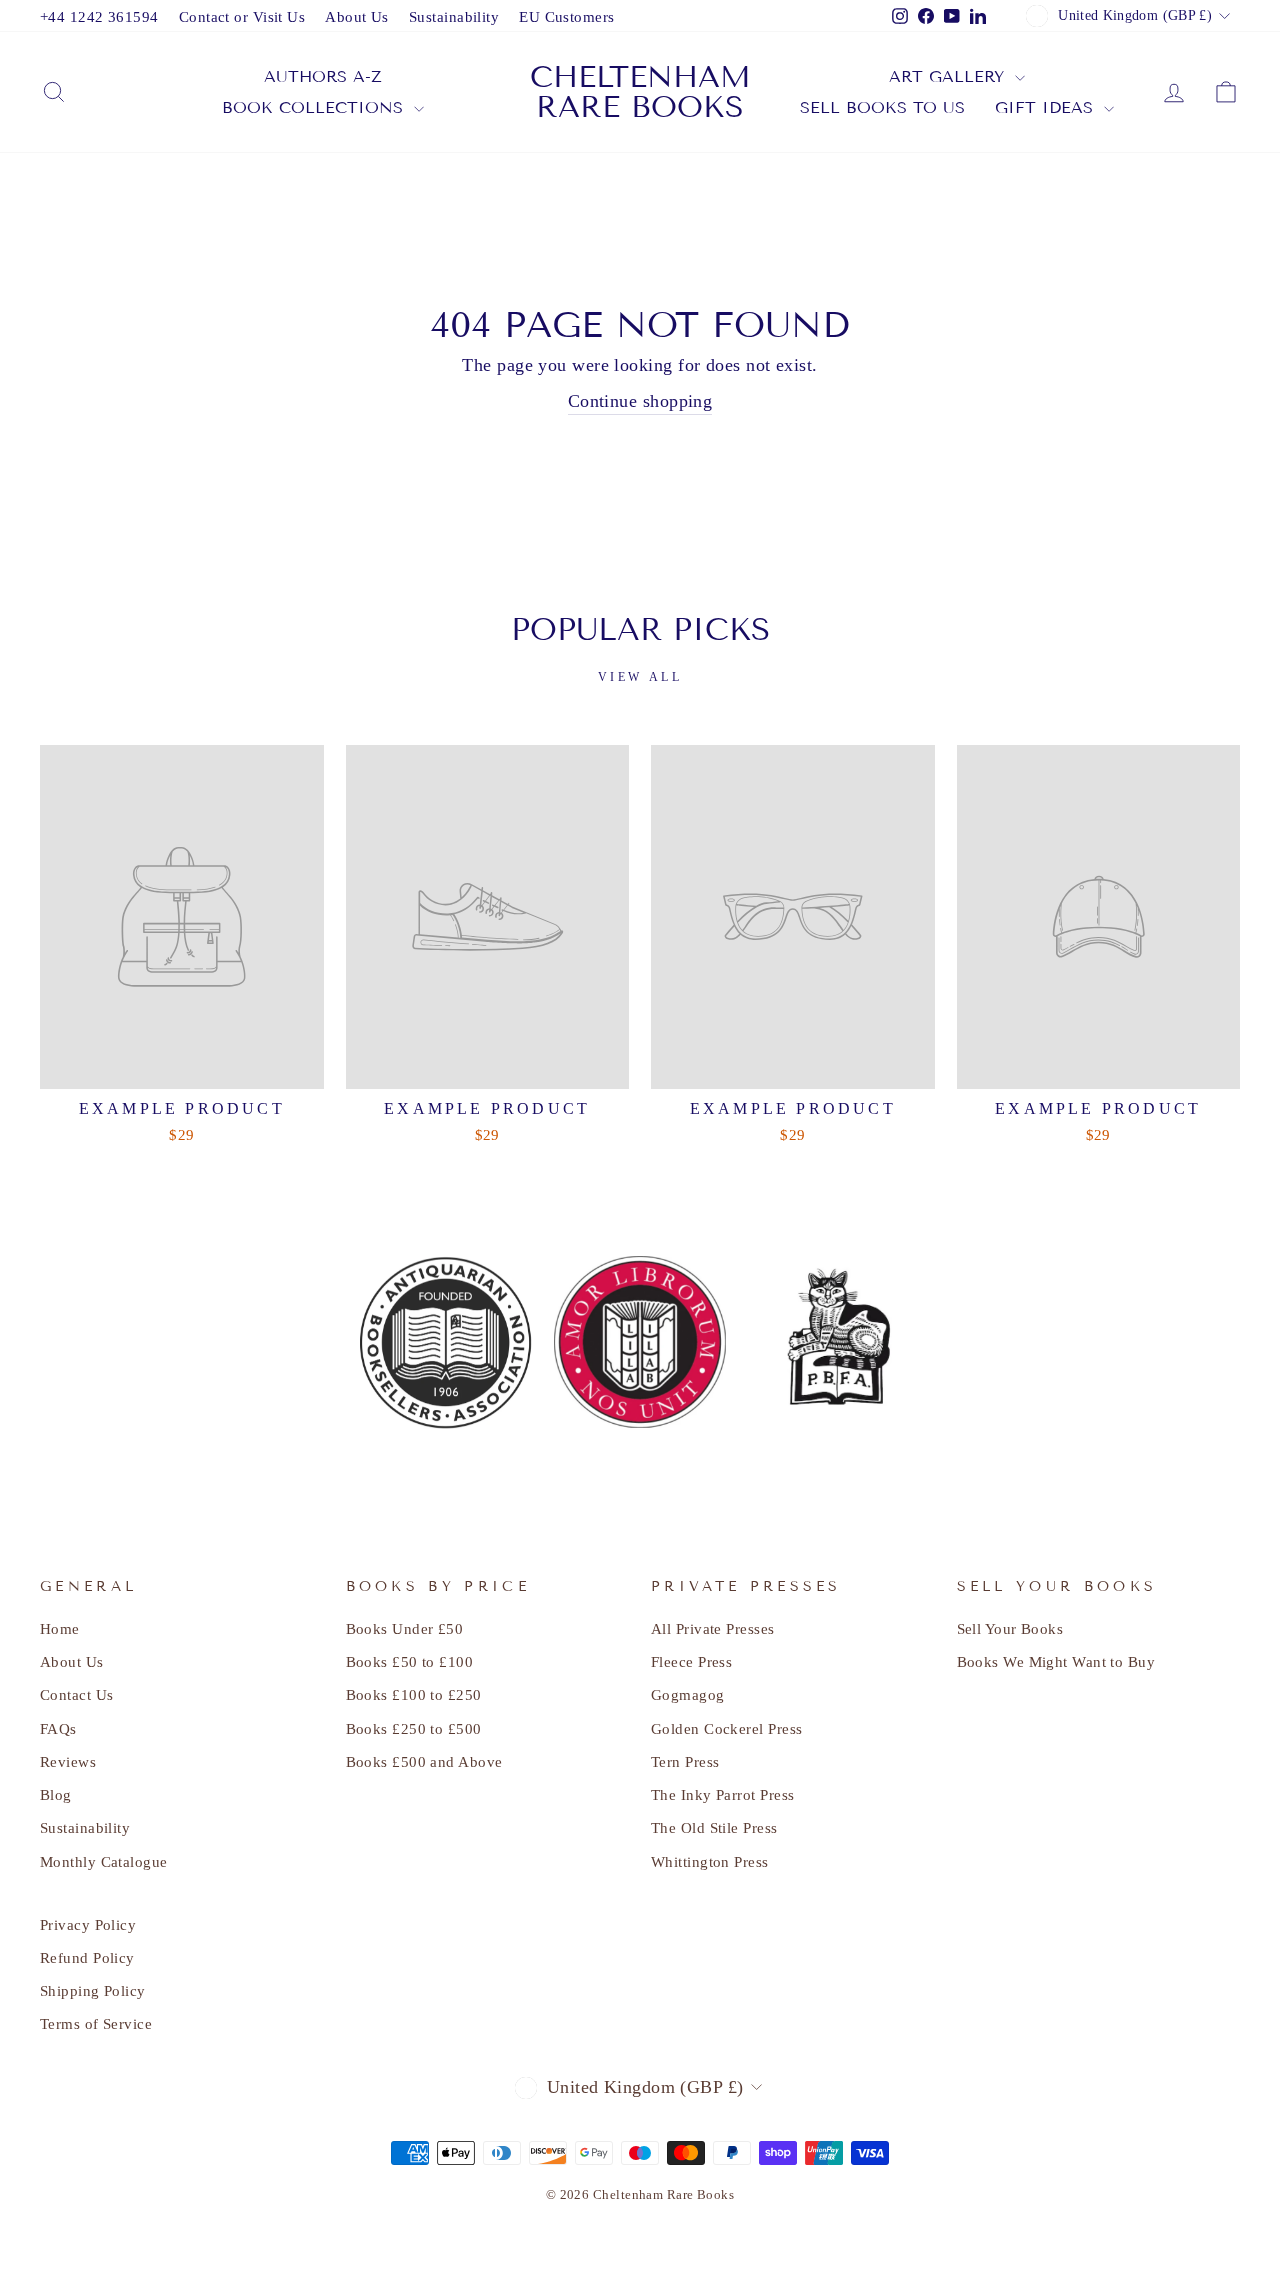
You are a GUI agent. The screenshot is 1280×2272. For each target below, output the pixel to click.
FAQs (58, 1728)
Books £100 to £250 (414, 1694)
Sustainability (454, 16)
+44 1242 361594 (99, 16)
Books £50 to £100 (410, 1661)
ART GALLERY (949, 76)
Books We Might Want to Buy (1056, 1661)
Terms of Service (96, 2023)
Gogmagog (688, 1694)
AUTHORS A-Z (323, 76)
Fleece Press (691, 1661)
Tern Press (685, 1761)
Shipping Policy (93, 1990)
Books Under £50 (405, 1628)
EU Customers (566, 16)
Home (60, 1628)
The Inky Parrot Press (722, 1794)
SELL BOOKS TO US (882, 107)
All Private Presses (713, 1628)
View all (640, 677)
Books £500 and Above (424, 1761)
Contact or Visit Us (242, 16)
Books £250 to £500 (414, 1728)
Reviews (68, 1761)
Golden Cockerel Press (726, 1728)
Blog (56, 1794)
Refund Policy (87, 1957)
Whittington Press (710, 1861)
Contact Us (77, 1694)
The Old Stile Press (714, 1827)
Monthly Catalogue (104, 1861)
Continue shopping (640, 401)
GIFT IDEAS (1047, 107)
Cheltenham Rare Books (640, 92)
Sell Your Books (1010, 1628)
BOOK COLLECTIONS (315, 107)
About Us (357, 16)
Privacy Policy (88, 1924)
